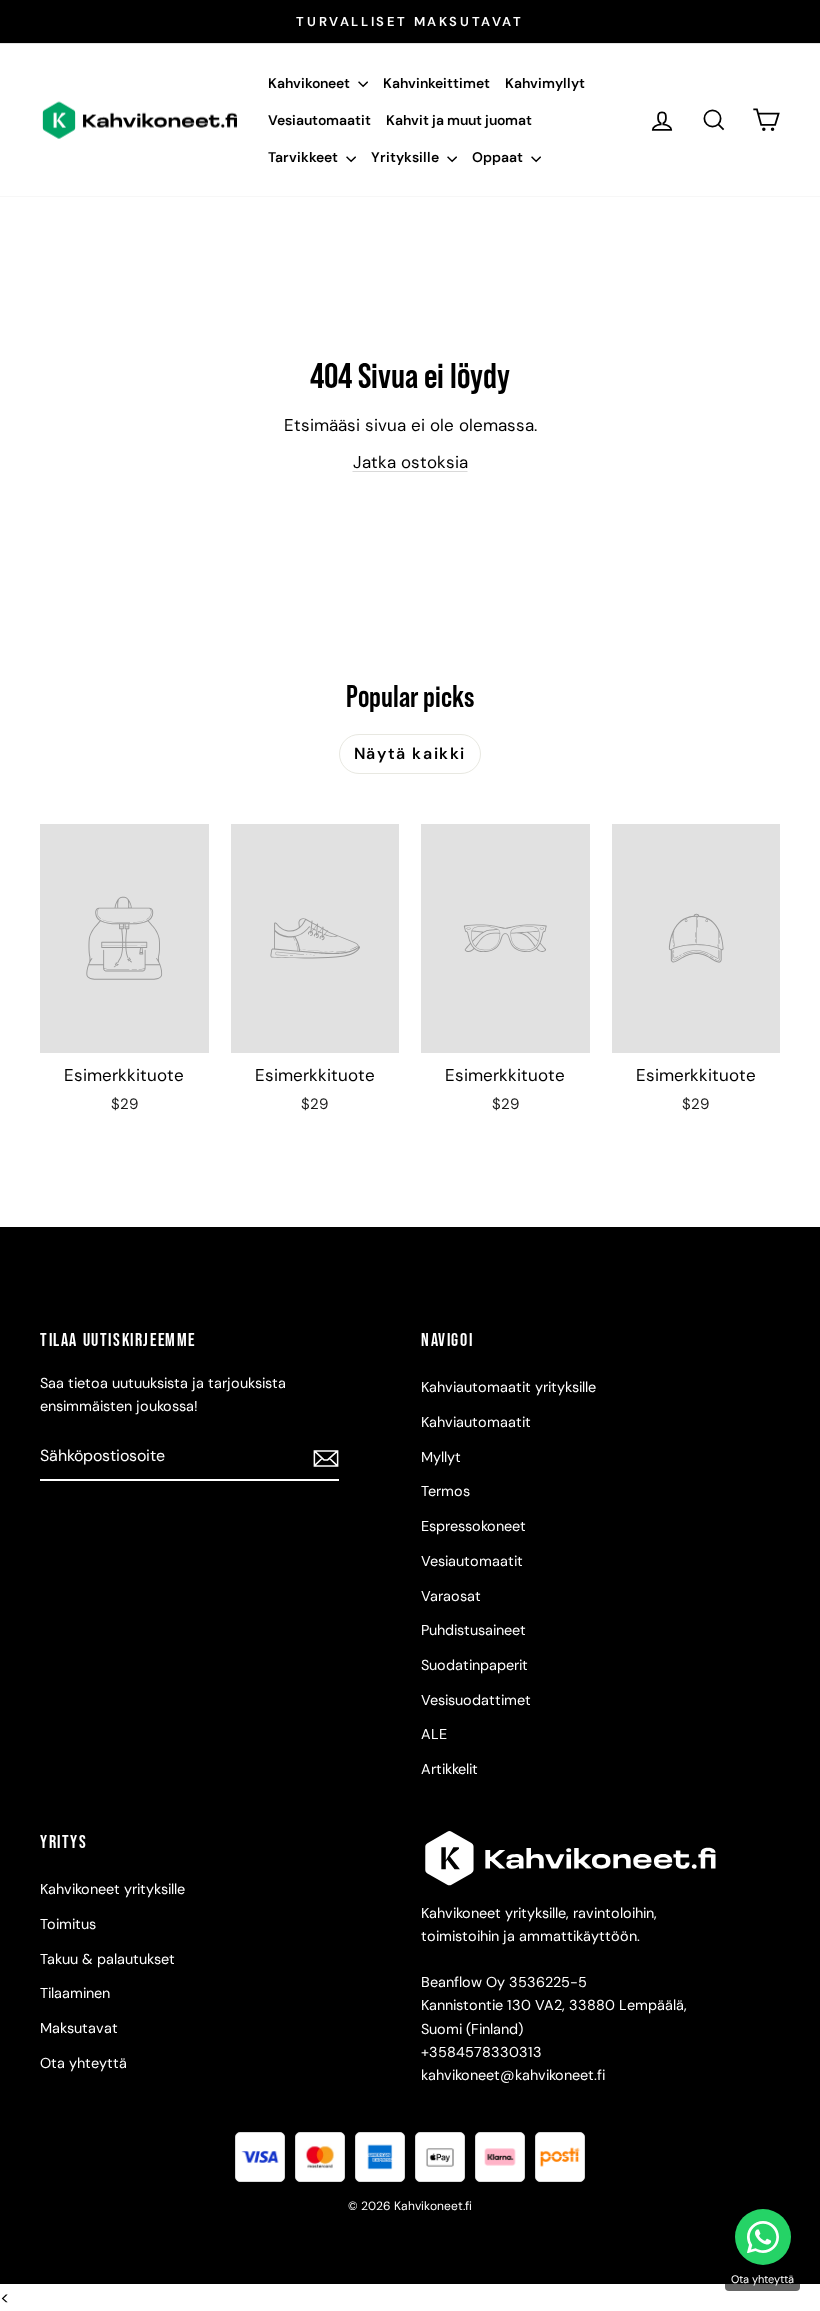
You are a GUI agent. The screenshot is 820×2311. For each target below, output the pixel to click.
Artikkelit (449, 1769)
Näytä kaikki (410, 753)
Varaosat (451, 1596)
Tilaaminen (75, 1993)
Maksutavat (79, 2028)
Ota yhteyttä (83, 2063)
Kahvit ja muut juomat (459, 120)
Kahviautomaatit (476, 1422)
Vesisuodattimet (476, 1700)
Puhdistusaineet (473, 1630)
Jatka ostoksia (410, 462)
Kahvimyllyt (545, 83)
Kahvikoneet (310, 83)
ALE (434, 1734)
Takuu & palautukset (107, 1959)
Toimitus (68, 1924)
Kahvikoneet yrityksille (112, 1889)
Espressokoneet (473, 1526)
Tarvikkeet (304, 157)
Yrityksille (406, 157)
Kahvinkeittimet (436, 83)
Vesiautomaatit (319, 120)
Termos (445, 1491)
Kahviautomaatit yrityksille (508, 1387)
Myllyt (441, 1457)
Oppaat (499, 157)
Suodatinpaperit (474, 1665)
